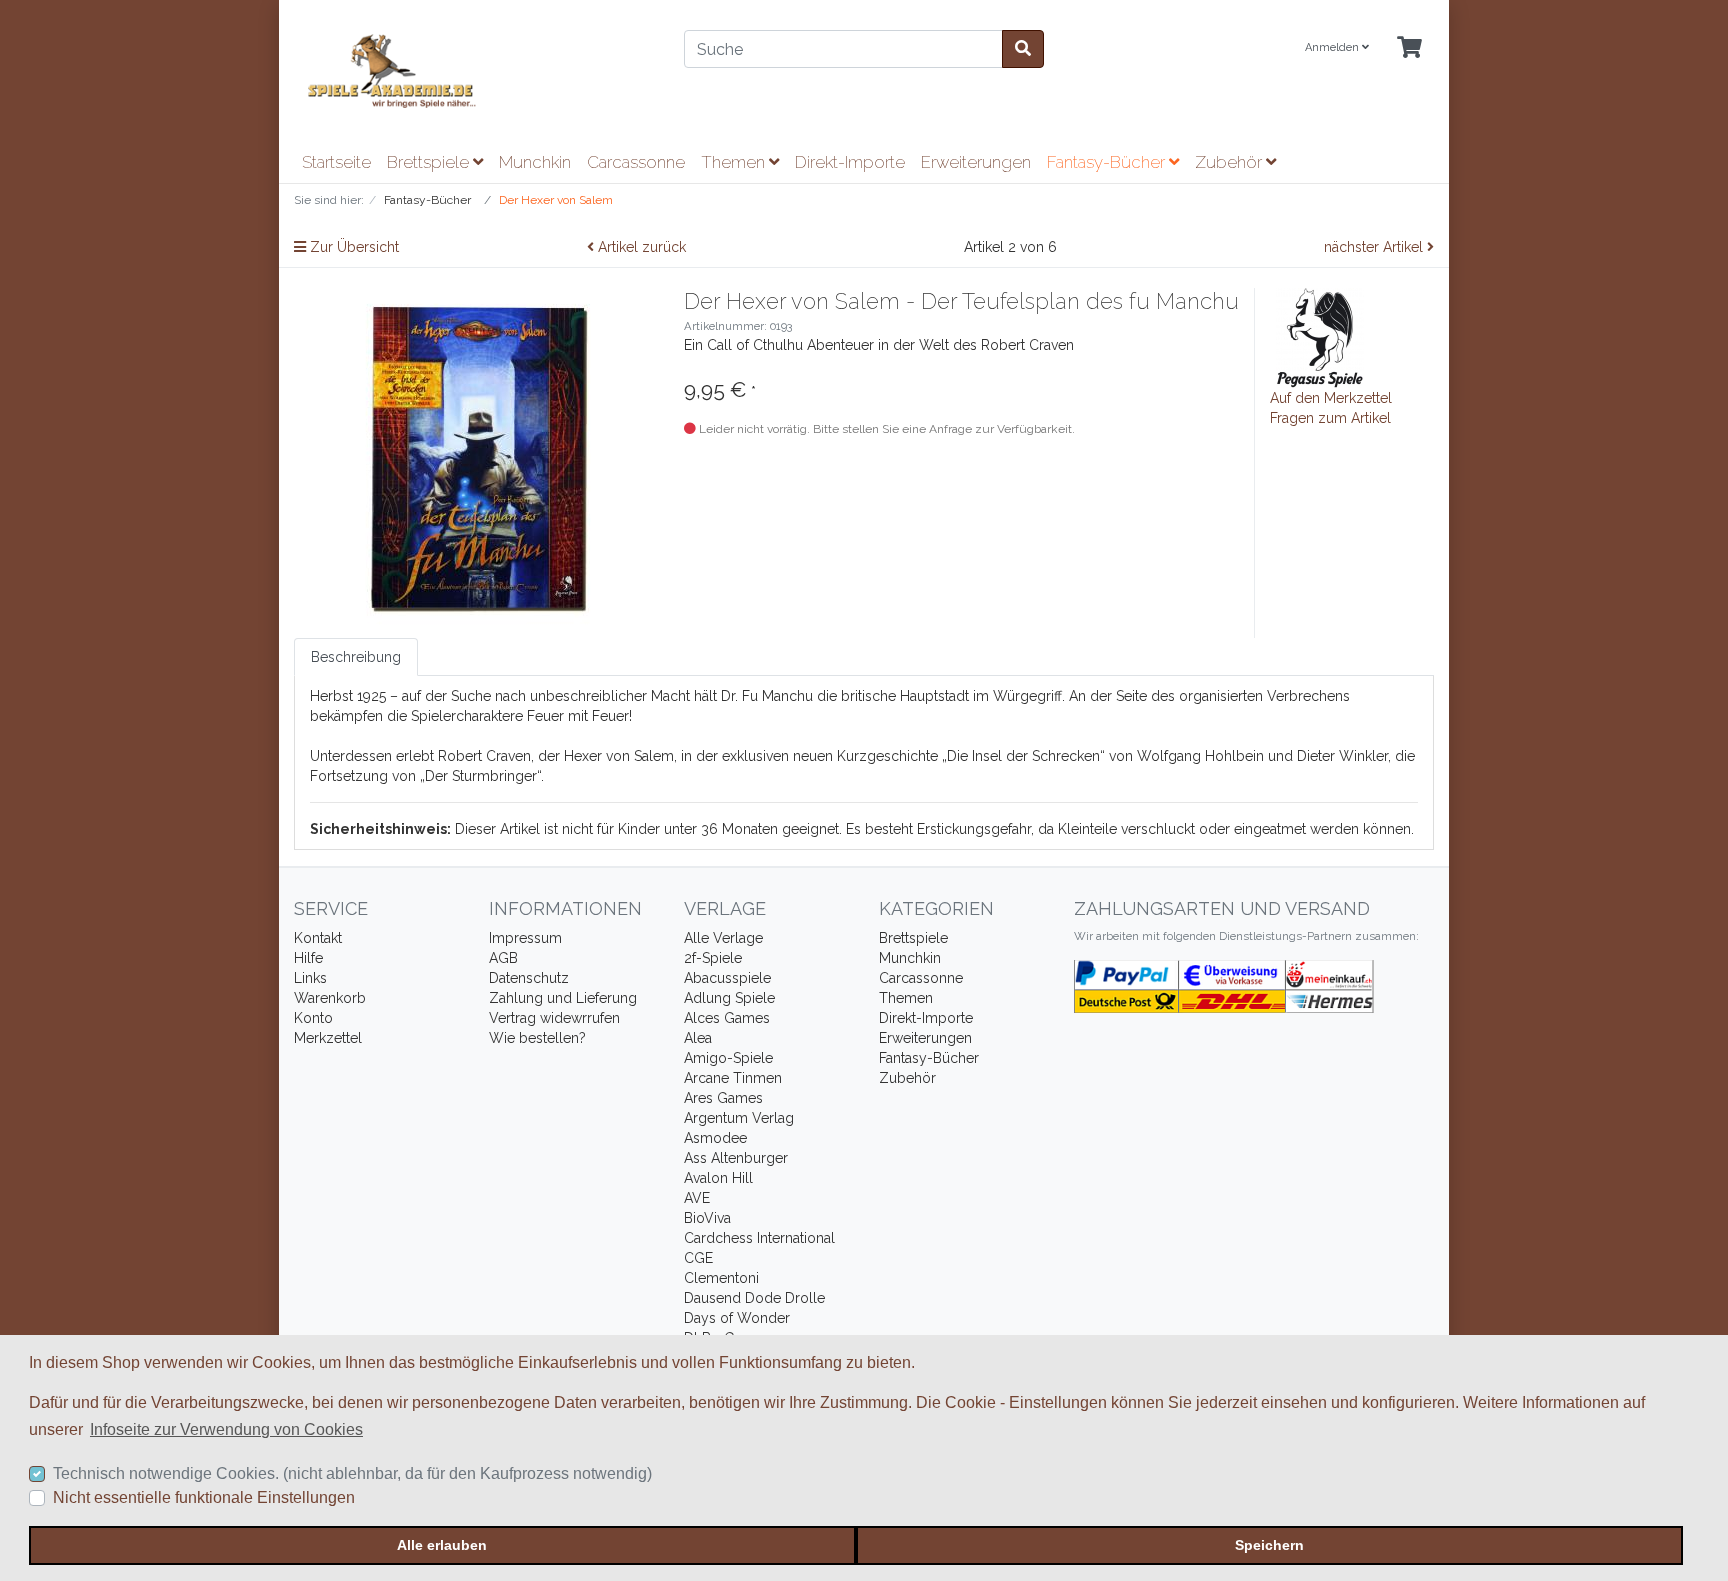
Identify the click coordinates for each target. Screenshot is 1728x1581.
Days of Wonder (737, 1318)
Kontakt (318, 938)
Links (310, 978)
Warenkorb (330, 998)
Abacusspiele (727, 978)
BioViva (707, 1218)
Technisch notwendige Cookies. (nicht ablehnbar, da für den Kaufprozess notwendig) (352, 1473)
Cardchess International (759, 1238)
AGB (503, 958)
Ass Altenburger (736, 1158)
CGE (698, 1258)
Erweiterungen (976, 162)
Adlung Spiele (729, 998)
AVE (697, 1198)
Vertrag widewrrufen (554, 1018)
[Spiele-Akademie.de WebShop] (474, 71)
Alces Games (727, 1018)
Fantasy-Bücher (1108, 162)
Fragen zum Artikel (1330, 418)
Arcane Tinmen (733, 1078)
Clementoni (721, 1278)
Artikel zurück (640, 247)
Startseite (336, 162)
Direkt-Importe (850, 162)
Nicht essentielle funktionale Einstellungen (204, 1497)
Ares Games (723, 1098)
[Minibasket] (1409, 48)
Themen (735, 162)
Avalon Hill (718, 1178)
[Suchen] (1023, 49)
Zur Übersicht (352, 247)
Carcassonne (636, 162)
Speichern (1269, 1545)
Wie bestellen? (537, 1038)
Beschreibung (356, 657)
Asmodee (715, 1138)
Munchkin (535, 162)
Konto (313, 1018)
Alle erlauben (442, 1545)
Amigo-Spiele (728, 1058)
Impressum (525, 938)
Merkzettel (328, 1038)
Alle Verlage (723, 938)
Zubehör (1230, 162)
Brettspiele (430, 162)
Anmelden (1333, 47)
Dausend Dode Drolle (754, 1298)
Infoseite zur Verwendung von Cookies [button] (226, 1429)
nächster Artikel (1375, 247)
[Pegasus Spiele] (1320, 337)
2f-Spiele (713, 958)
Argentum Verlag (739, 1118)
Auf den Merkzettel (1331, 398)
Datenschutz (529, 978)
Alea (698, 1038)
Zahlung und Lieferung (563, 998)
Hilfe (308, 958)
